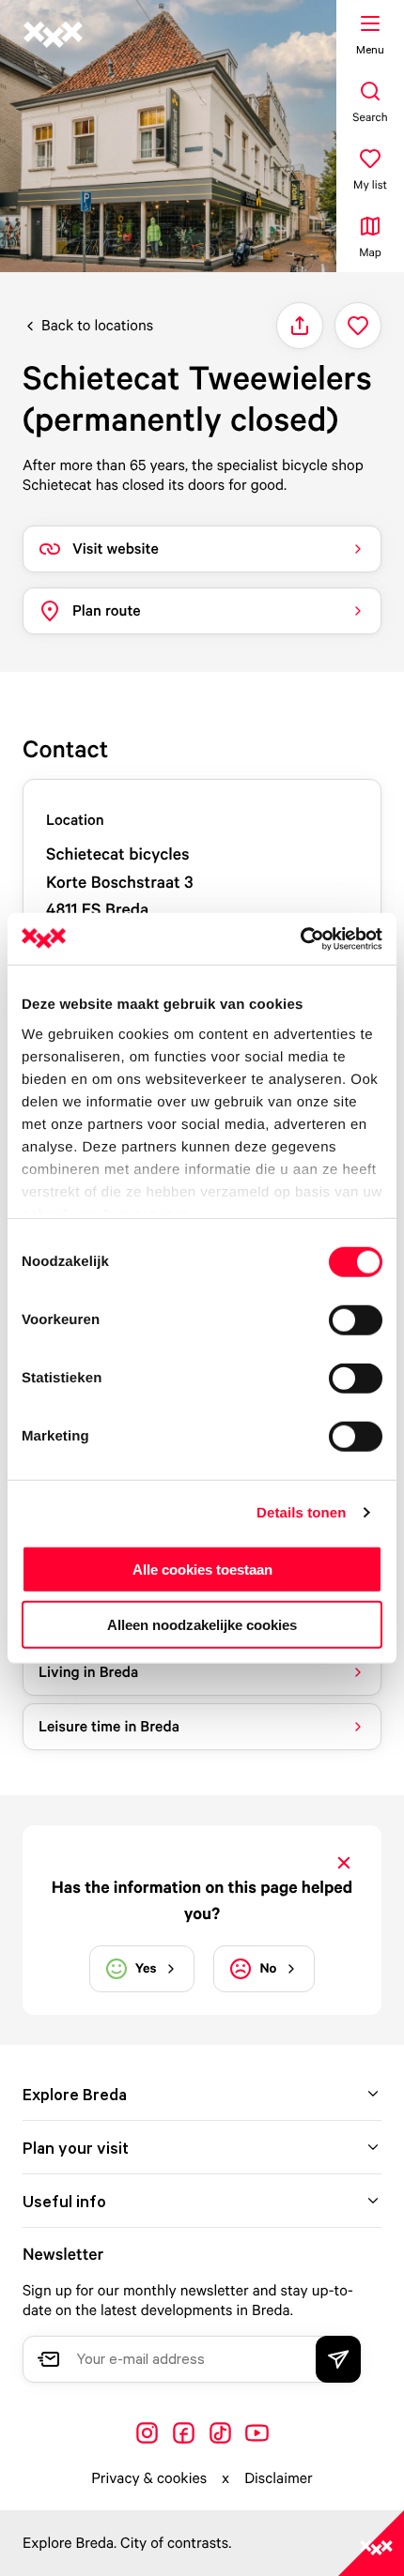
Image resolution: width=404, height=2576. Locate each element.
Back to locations (97, 325)
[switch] (356, 1320)
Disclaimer (279, 2477)
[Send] (338, 2359)
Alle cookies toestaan (202, 1570)
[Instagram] (147, 2433)
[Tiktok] (220, 2433)
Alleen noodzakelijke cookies (202, 1625)
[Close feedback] (344, 1863)
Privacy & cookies (149, 2477)
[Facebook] (184, 2433)
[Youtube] (257, 2433)
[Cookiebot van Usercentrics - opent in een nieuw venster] (300, 938)
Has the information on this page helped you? (202, 1900)
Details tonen (301, 1512)
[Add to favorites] (358, 326)
